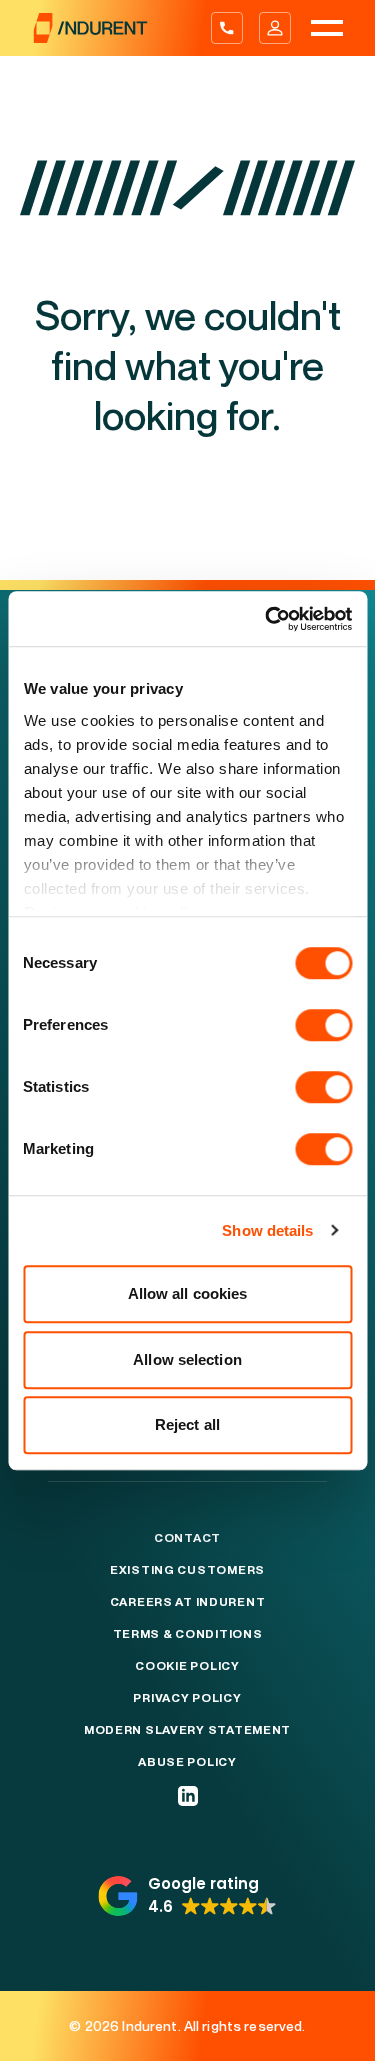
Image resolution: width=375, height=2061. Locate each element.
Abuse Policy (187, 1762)
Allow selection (187, 1359)
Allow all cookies (188, 1293)
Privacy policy (187, 1698)
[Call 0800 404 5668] (227, 28)
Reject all (187, 1424)
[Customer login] (275, 28)
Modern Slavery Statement (187, 1730)
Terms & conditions (188, 1634)
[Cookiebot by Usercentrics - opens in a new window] (267, 619)
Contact (187, 1538)
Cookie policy (187, 1666)
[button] (187, 1896)
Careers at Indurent (188, 1602)
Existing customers (187, 1570)
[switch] (323, 1025)
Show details (267, 1230)
